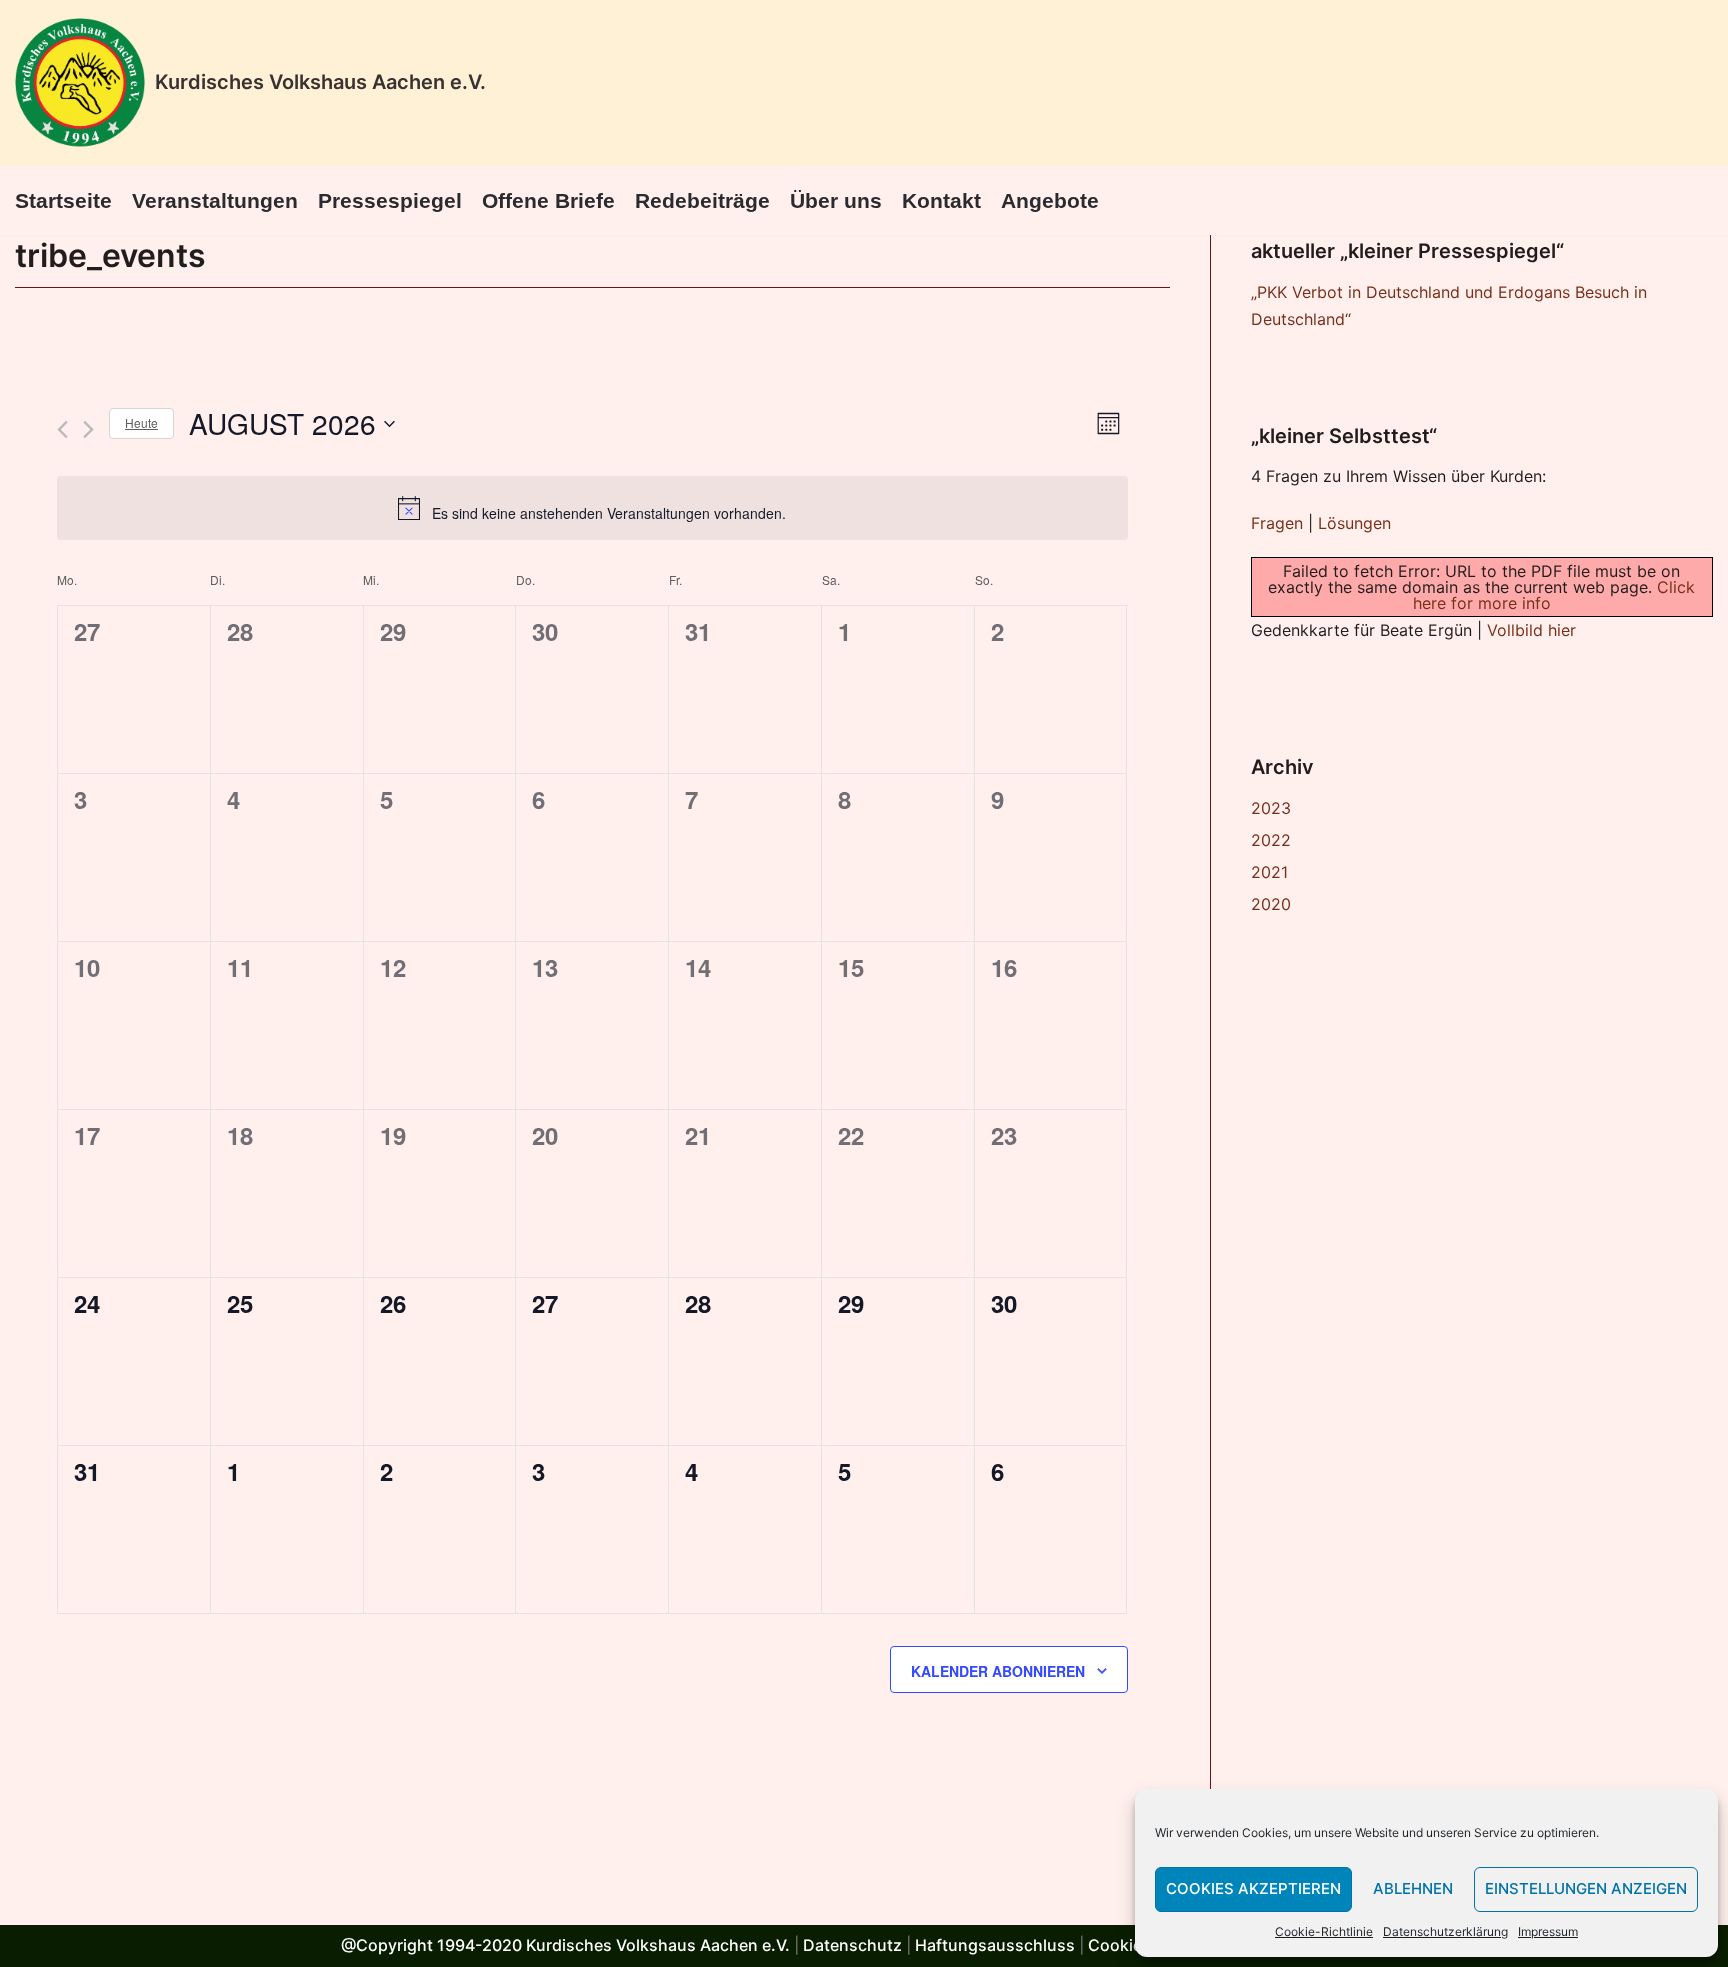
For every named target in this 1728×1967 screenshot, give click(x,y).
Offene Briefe (548, 200)
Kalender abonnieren (998, 1671)
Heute (141, 422)
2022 (1271, 840)
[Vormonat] (62, 429)
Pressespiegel (390, 200)
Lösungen (1354, 523)
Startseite (63, 200)
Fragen (1277, 523)
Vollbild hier (1531, 630)
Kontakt (941, 200)
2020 (1271, 904)
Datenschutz (852, 1945)
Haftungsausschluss (995, 1945)
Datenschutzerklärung (1445, 1931)
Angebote (1050, 200)
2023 (1271, 808)
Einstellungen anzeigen (1586, 1888)
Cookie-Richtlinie (1324, 1931)
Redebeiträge (702, 200)
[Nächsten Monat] (88, 429)
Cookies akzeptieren (1253, 1888)
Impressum (1548, 1931)
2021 (1269, 872)
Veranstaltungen (215, 200)
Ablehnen (1413, 1888)
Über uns (836, 200)
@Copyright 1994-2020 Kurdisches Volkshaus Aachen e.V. (565, 1945)
